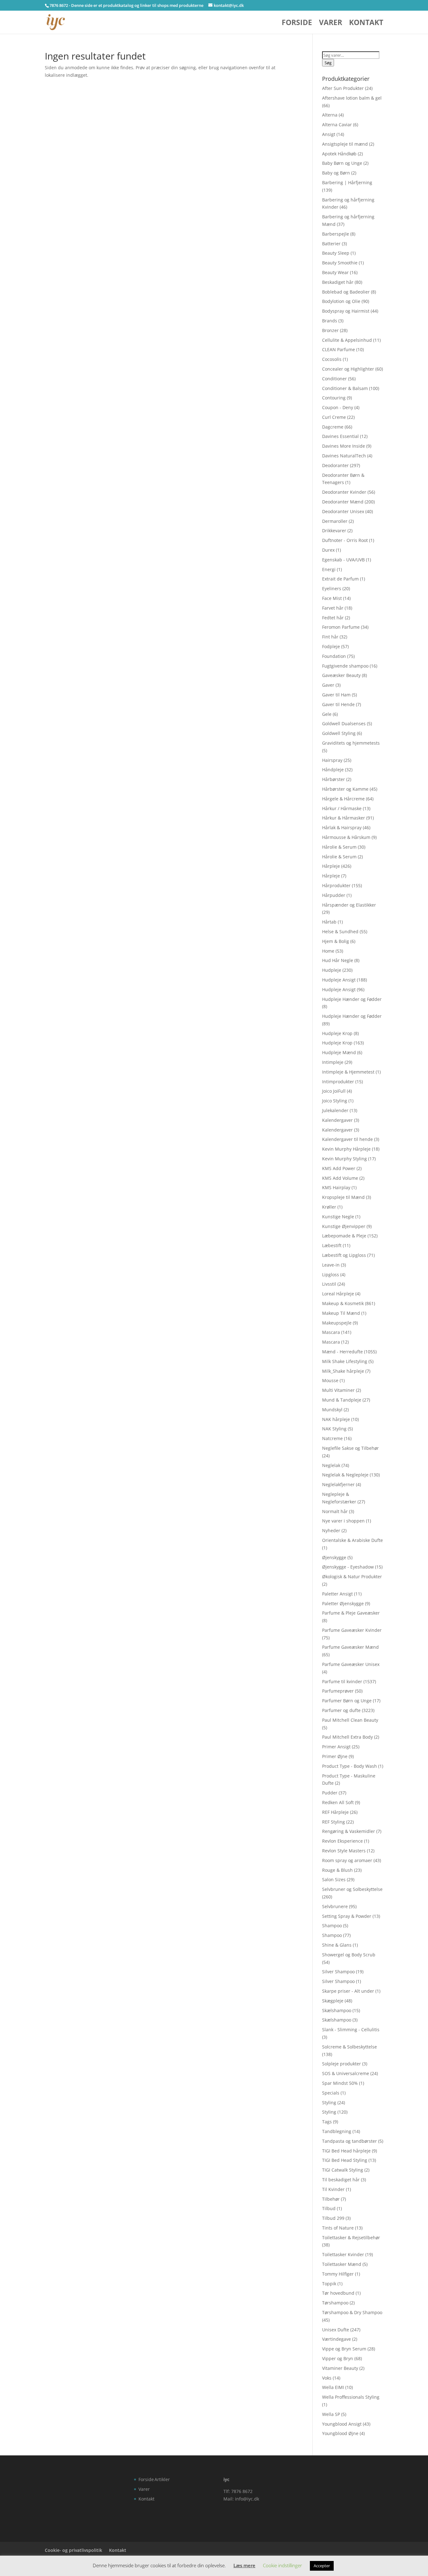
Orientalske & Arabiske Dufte (352, 1540)
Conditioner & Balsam (345, 388)
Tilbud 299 (333, 2218)
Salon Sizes (334, 1879)
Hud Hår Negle (338, 960)
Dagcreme (333, 427)
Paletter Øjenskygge (343, 1603)
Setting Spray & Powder (347, 1916)
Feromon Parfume (341, 627)
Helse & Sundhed (340, 932)
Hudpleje (332, 970)
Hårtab (329, 922)
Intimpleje (333, 1062)
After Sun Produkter (343, 88)
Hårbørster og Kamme (345, 789)
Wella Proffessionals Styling (351, 2397)
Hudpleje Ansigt (339, 980)
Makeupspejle (337, 1323)
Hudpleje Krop (337, 1033)
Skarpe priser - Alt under (348, 1991)
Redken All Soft (338, 1802)
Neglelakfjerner (338, 1484)
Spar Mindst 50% (340, 2083)
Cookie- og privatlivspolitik (73, 2550)
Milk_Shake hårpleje (343, 1371)
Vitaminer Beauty (340, 2368)
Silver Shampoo (338, 1972)
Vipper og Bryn (338, 2358)
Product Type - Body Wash (350, 1766)
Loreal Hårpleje (338, 1294)
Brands (330, 321)
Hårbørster (334, 779)
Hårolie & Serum (339, 847)
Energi (329, 569)
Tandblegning (337, 2131)
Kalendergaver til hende (347, 1139)
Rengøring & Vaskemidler (349, 1831)
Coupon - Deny (338, 407)
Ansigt (329, 134)
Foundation (334, 656)
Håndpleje (333, 770)
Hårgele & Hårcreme (343, 799)
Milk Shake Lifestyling (345, 1361)
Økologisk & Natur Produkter (352, 1577)
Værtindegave (337, 2339)
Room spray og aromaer (347, 1860)
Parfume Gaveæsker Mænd (350, 1647)
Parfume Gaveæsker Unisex (351, 1664)
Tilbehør (331, 2199)
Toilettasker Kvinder (343, 2254)
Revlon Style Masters (344, 1851)
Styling (329, 2102)
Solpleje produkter (342, 2064)
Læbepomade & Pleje (344, 1236)
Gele (327, 714)
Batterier (331, 244)
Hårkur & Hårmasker (344, 818)
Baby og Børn (336, 173)
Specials (331, 2093)
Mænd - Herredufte (342, 1352)
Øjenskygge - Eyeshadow (348, 1567)
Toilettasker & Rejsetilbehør (351, 2238)
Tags (327, 2122)
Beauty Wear (335, 272)
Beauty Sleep (336, 253)
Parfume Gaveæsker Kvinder (352, 1630)
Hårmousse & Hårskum (346, 837)
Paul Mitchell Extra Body (347, 1737)
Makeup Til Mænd (341, 1313)
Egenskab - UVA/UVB (343, 560)
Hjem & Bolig (336, 941)
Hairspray (332, 760)
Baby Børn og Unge (342, 163)
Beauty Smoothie (340, 263)
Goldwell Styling (339, 733)
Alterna (330, 115)
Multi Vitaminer (338, 1390)
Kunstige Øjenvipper (344, 1226)
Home (328, 951)
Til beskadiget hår (341, 2180)
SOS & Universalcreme (346, 2073)
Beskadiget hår (338, 282)
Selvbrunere (335, 1906)
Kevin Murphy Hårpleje (346, 1149)
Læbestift (332, 1245)
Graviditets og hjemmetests (351, 743)
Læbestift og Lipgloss (344, 1255)
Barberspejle (336, 234)
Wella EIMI (333, 2387)
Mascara (331, 1332)
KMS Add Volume (340, 1178)
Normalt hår (335, 1511)
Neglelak (331, 1465)
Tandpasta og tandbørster (350, 2141)
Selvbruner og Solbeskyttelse (352, 1889)
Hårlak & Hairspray (342, 827)
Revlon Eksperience (342, 1841)
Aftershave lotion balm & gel (352, 98)
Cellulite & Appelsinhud (347, 340)
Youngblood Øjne (340, 2433)
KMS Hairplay (336, 1187)
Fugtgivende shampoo (345, 666)
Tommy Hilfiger (338, 2274)
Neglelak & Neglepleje (345, 1475)
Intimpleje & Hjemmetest (348, 1072)
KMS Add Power (339, 1168)
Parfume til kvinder (342, 1681)
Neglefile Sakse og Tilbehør (350, 1448)
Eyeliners (332, 588)
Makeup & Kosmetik (343, 1303)
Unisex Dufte (336, 2330)
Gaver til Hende (338, 704)
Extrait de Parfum (340, 579)
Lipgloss (331, 1275)
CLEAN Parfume (339, 349)
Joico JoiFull (334, 1091)
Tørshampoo (335, 2303)
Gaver (328, 685)
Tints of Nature (338, 2228)
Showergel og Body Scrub (349, 1955)
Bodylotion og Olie (341, 301)
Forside (297, 24)
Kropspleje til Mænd (343, 1197)
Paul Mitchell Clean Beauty (350, 1720)
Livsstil (329, 1284)
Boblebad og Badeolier (346, 292)
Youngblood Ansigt (342, 2424)
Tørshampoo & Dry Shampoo (352, 2312)
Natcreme (332, 1438)
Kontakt (366, 24)
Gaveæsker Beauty (341, 675)
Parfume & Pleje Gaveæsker (351, 1613)
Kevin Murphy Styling (344, 1159)
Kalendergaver (337, 1120)
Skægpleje (333, 2001)
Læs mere (244, 2565)
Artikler (162, 2479)
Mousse (330, 1380)
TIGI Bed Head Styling (345, 2160)
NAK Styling (334, 1429)
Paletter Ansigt (337, 1594)
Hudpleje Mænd (339, 1052)
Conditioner (334, 379)
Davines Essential (340, 436)
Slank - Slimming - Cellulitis (351, 2030)
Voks (327, 2378)
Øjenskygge (334, 1557)
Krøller (329, 1207)
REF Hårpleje (335, 1812)
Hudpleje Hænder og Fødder (352, 999)
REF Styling (334, 1822)
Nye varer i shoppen (343, 1521)
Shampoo (332, 1925)
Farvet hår (333, 608)
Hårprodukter (336, 885)
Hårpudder (334, 895)
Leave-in (331, 1265)
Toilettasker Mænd (342, 2264)
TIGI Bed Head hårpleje (346, 2151)
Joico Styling (335, 1101)
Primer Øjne (335, 1756)
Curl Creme (334, 417)
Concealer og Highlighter (348, 369)
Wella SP (331, 2414)
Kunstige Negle (338, 1217)
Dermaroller (335, 521)
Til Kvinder (333, 2189)
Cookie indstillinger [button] (282, 2565)
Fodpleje (331, 646)
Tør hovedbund (338, 2293)
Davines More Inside (344, 446)
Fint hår (330, 637)
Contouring (334, 398)
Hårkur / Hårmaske (342, 808)
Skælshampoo (337, 2010)
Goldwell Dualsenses (344, 723)
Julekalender (335, 1110)
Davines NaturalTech (344, 456)
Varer (331, 24)
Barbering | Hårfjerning (347, 182)
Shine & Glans (337, 1945)
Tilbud (329, 2208)
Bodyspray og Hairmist (346, 311)
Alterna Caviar (337, 125)
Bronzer (330, 330)
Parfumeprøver (338, 1691)
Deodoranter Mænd (343, 502)
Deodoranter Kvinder (344, 492)
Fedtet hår (333, 618)
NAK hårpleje (336, 1419)
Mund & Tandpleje (342, 1400)
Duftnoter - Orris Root (345, 540)
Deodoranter (335, 465)
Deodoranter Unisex (343, 511)
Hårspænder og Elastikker (349, 905)
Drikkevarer (334, 531)
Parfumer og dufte (341, 1710)
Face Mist (332, 598)
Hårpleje (331, 866)
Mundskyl (332, 1410)
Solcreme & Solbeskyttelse (350, 2047)
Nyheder (331, 1530)
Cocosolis (332, 359)
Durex (328, 550)
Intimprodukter (338, 1082)
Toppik (329, 2284)
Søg (328, 63)
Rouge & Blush (337, 1870)
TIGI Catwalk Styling (343, 2170)
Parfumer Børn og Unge (347, 1701)
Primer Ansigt (336, 1747)
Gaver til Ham (336, 695)
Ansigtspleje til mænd (345, 144)
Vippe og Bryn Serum (344, 2349)
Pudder (330, 1793)
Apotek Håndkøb (339, 154)
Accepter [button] (322, 2566)
